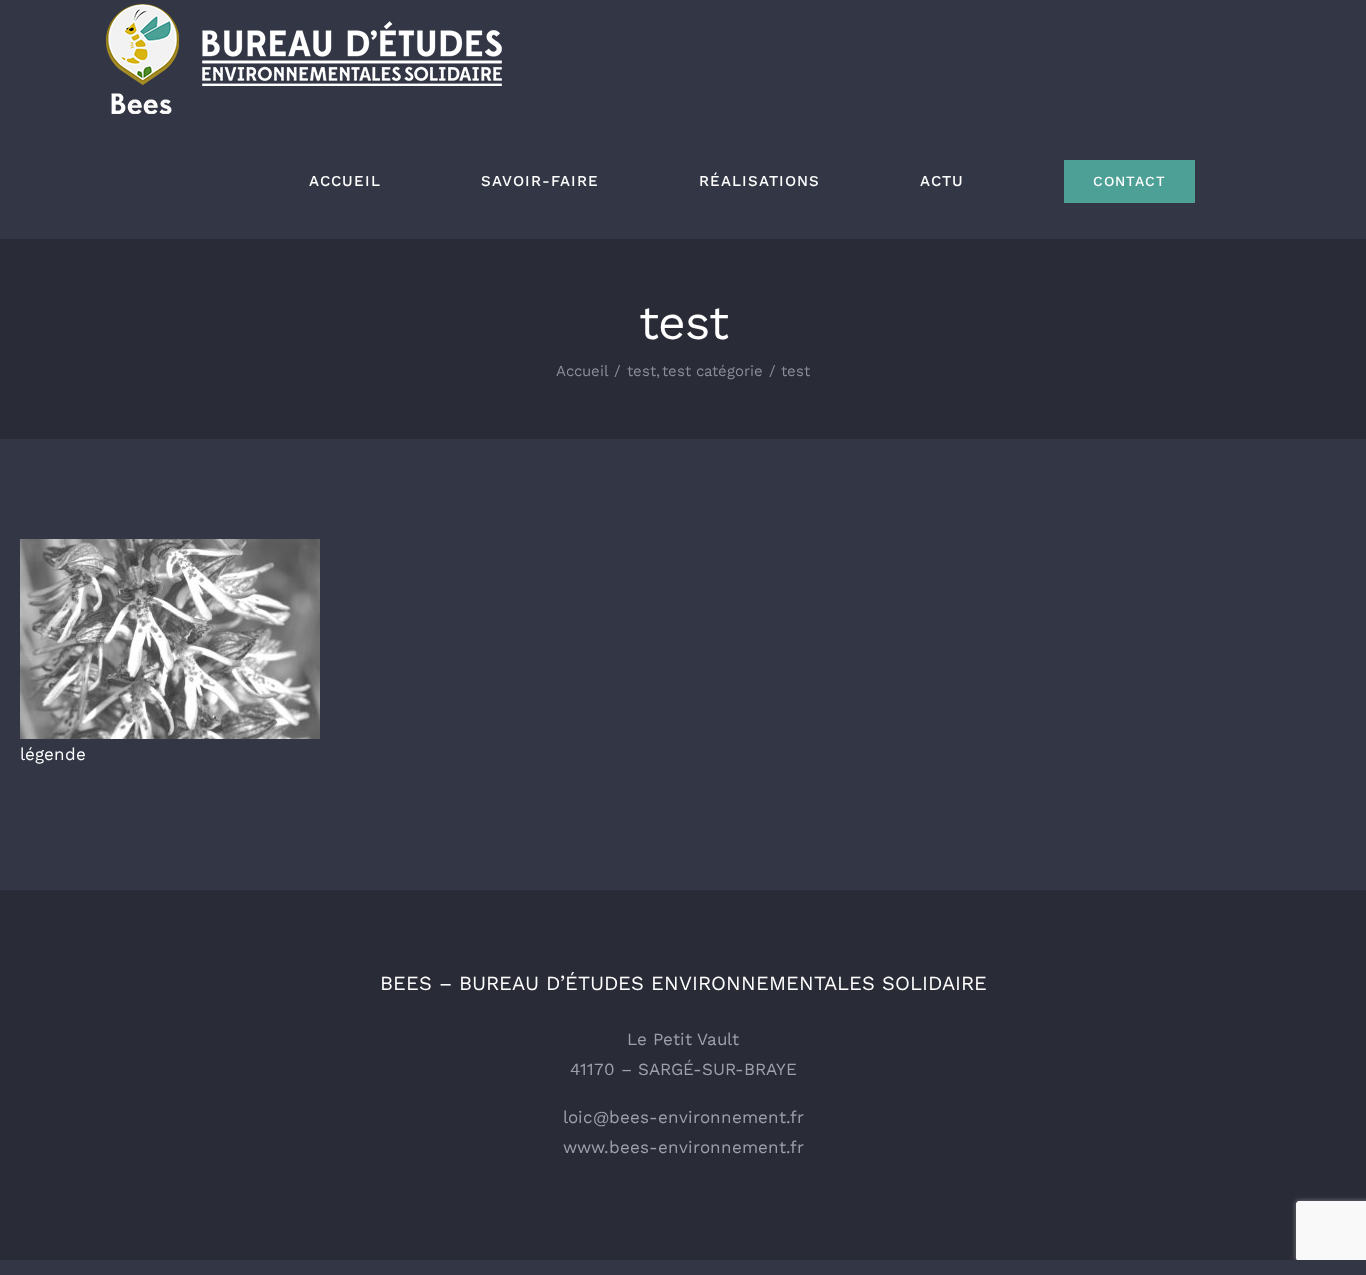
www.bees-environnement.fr (683, 1147)
